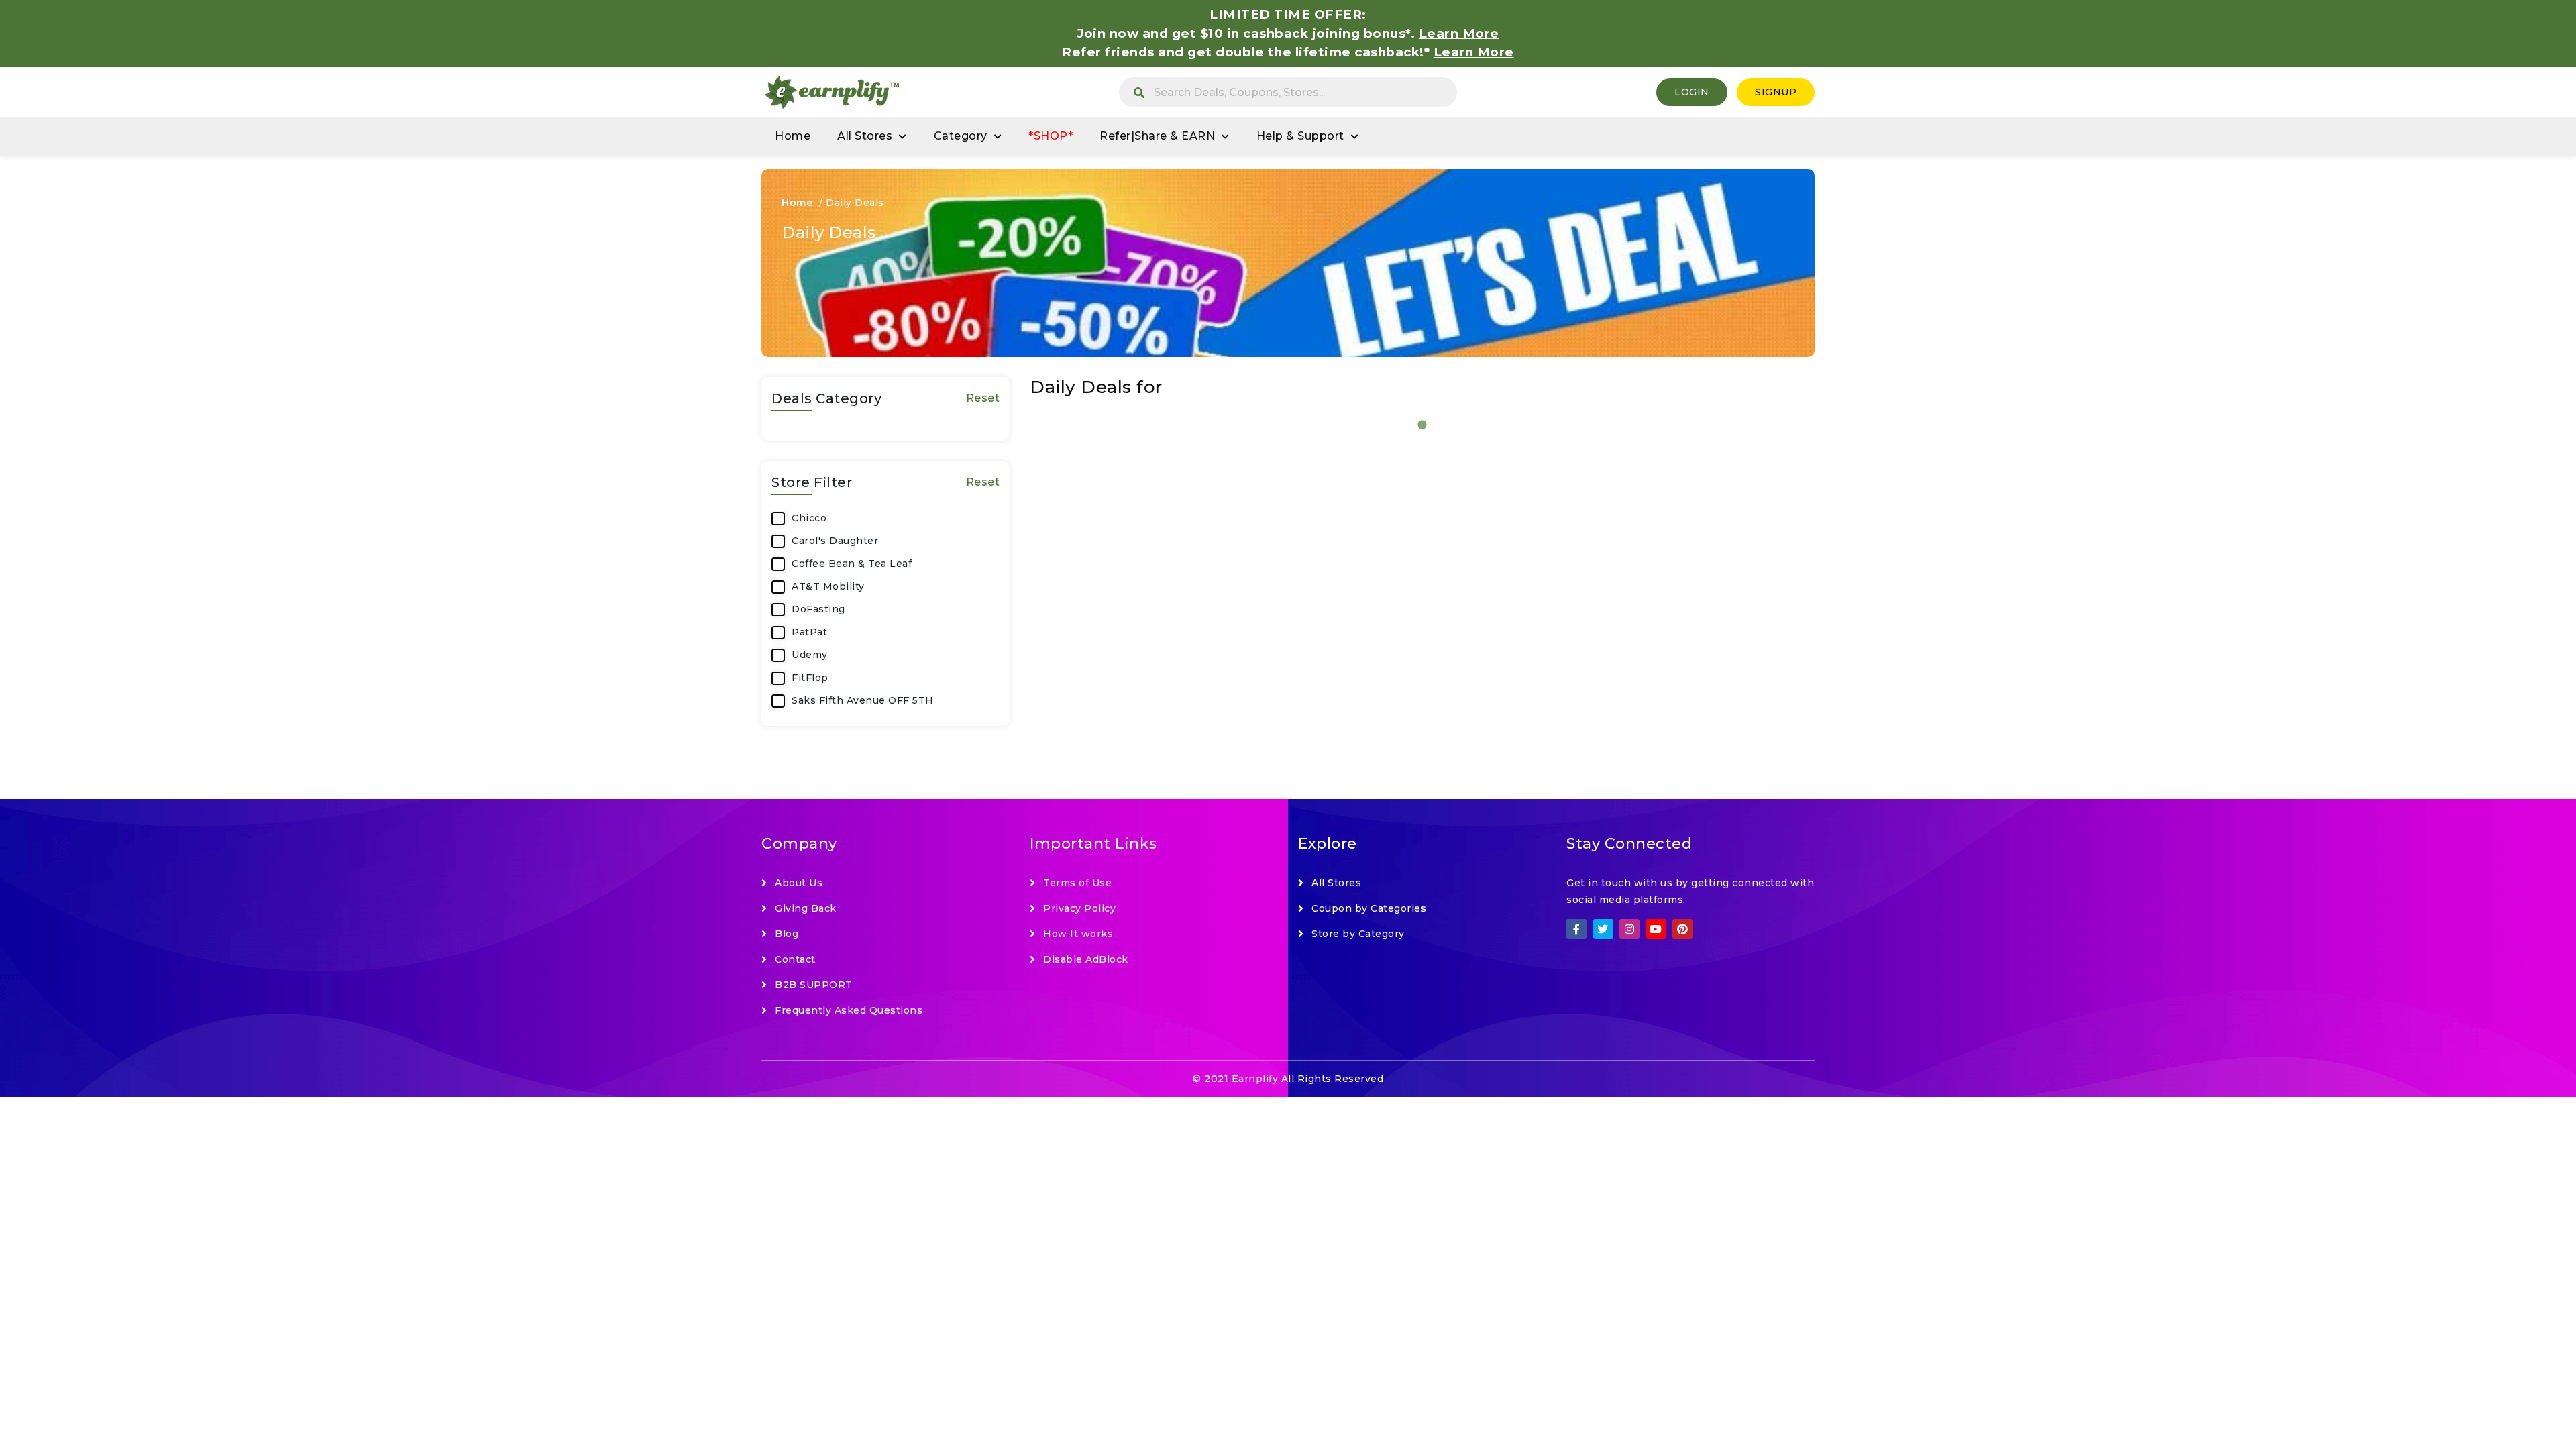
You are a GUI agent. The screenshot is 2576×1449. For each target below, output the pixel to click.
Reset (983, 398)
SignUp (1776, 92)
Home (793, 136)
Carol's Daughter (835, 541)
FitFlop (810, 678)
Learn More (1474, 52)
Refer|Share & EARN (1157, 136)
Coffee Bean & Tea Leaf (852, 563)
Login (1692, 92)
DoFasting (818, 609)
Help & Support (1300, 136)
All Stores (865, 136)
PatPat (809, 632)
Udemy (810, 655)
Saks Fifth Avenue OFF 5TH (863, 700)
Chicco (809, 518)
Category (961, 136)
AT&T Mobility (828, 586)
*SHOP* (1051, 136)
